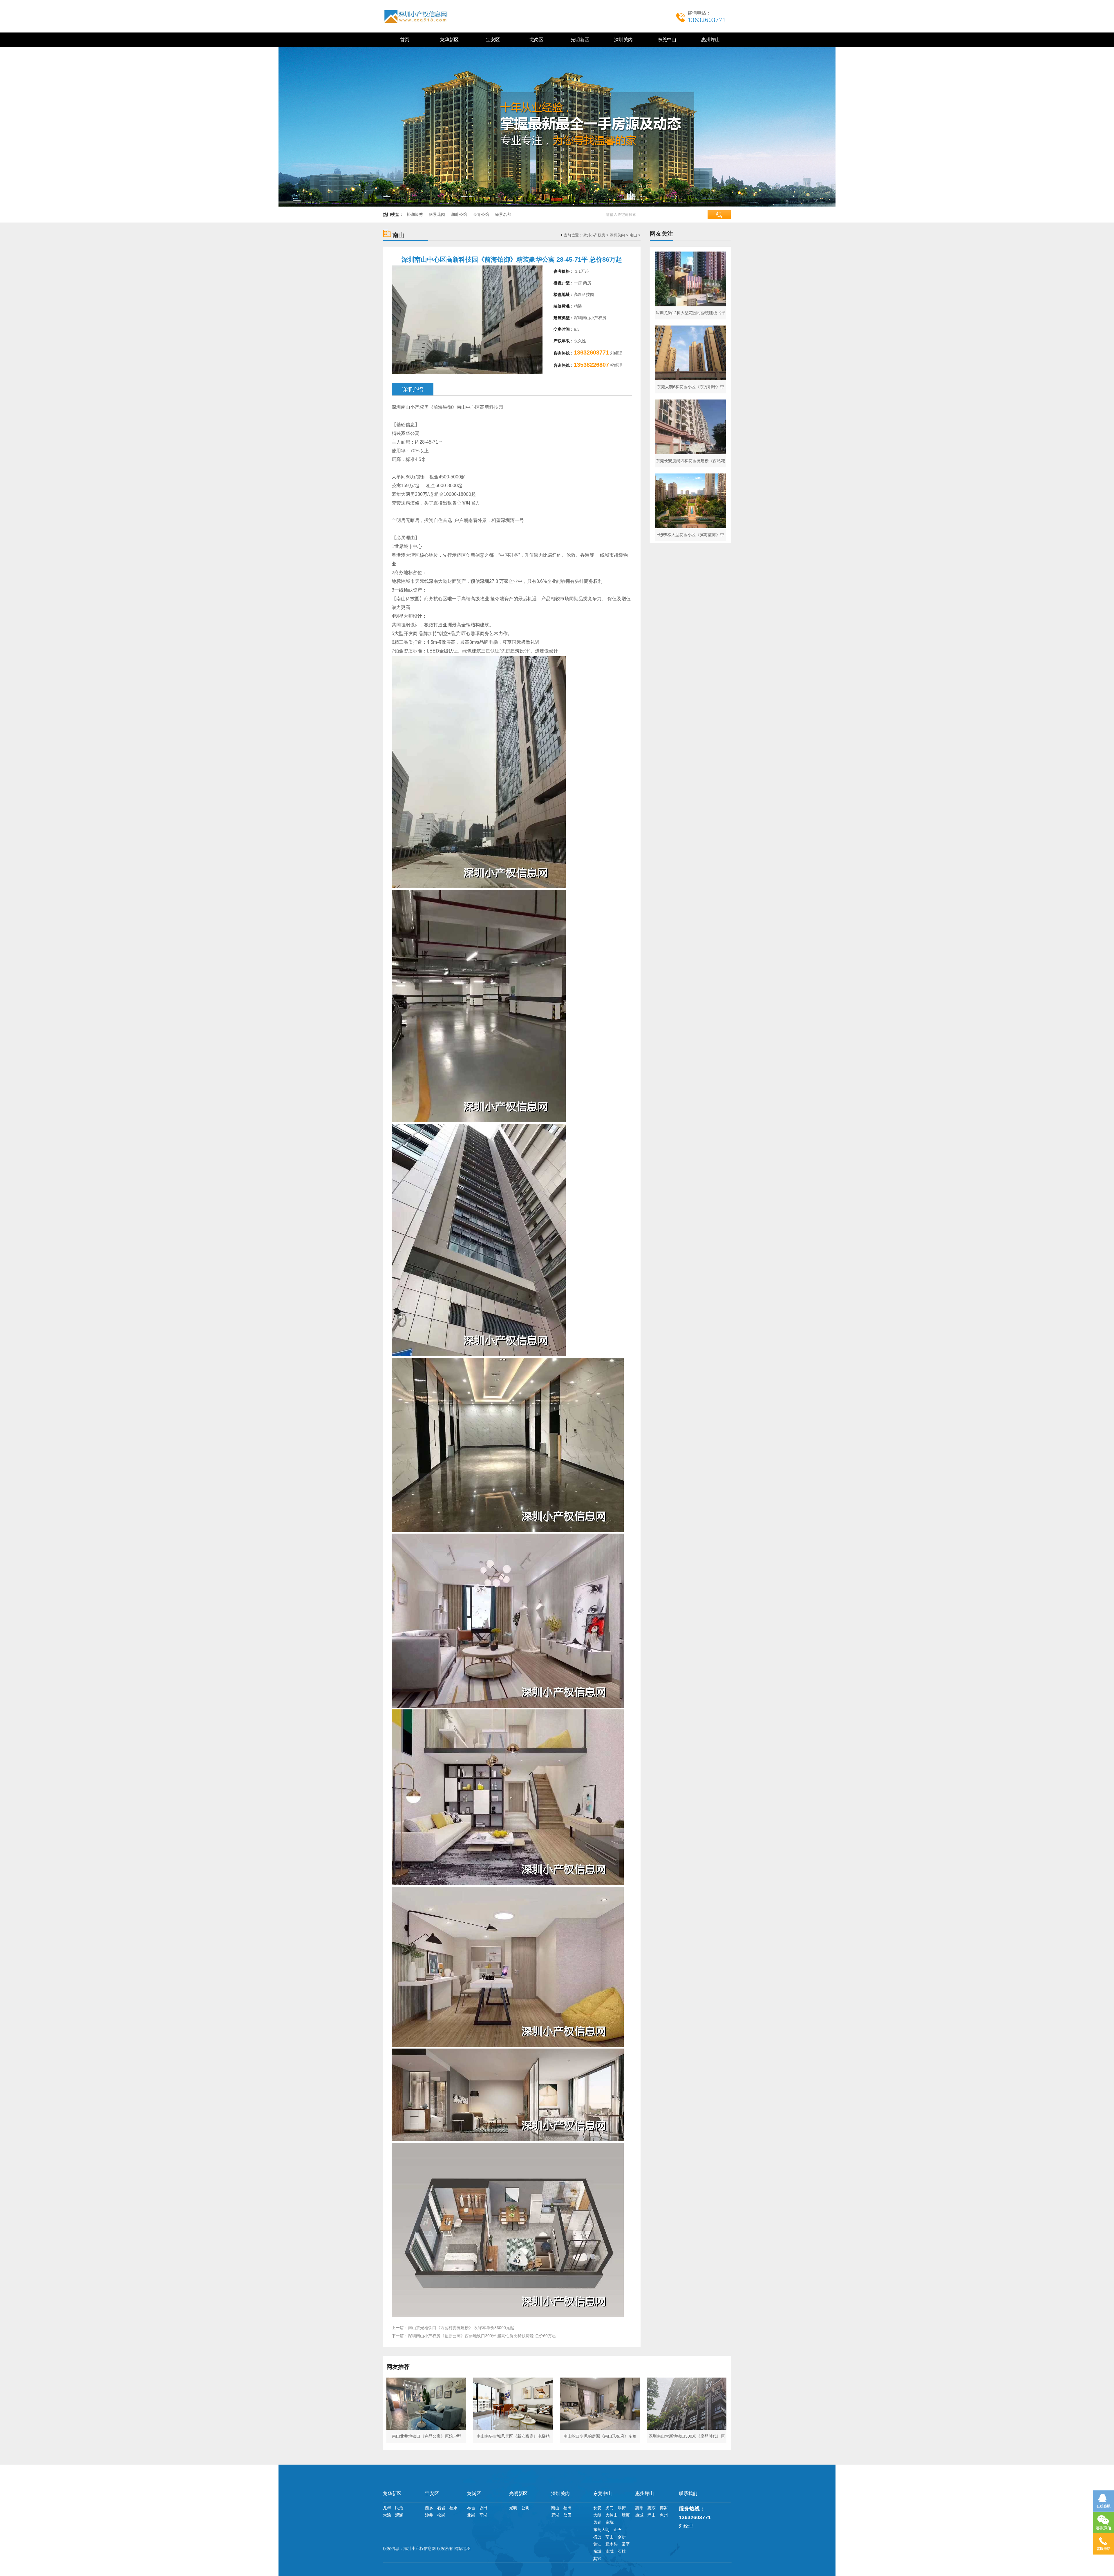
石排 (622, 2551)
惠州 (664, 2515)
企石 (618, 2530)
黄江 (597, 2544)
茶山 (610, 2537)
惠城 (639, 2515)
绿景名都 (503, 214)
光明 (513, 2508)
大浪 (387, 2515)
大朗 (597, 2515)
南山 (633, 235)
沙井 (429, 2515)
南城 (610, 2551)
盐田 (567, 2515)
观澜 (399, 2515)
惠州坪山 (709, 40)
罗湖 (555, 2515)
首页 (405, 40)
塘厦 (626, 2515)
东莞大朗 (601, 2530)
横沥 (597, 2537)
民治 (399, 2508)
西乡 (429, 2508)
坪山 (652, 2515)
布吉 (471, 2508)
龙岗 (471, 2515)
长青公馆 (481, 214)
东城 (597, 2551)
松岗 (441, 2515)
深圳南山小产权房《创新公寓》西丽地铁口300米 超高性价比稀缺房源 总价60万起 (482, 2336)
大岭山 (612, 2515)
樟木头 (612, 2544)
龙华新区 (448, 40)
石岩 (441, 2508)
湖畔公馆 (459, 214)
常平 (626, 2544)
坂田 (483, 2508)
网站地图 (462, 2548)
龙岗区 (535, 40)
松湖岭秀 (415, 214)
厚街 (622, 2508)
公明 (525, 2508)
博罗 (664, 2508)
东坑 (610, 2522)
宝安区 (492, 40)
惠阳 (639, 2508)
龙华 (387, 2508)
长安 (597, 2508)
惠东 (652, 2508)
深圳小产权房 (594, 235)
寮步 (622, 2537)
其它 (597, 2559)
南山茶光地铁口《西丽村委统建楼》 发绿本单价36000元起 (461, 2328)
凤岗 (597, 2522)
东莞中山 (666, 40)
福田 (567, 2508)
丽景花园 (437, 214)
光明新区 (579, 40)
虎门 (610, 2508)
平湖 (483, 2515)
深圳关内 (622, 40)
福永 (453, 2508)
